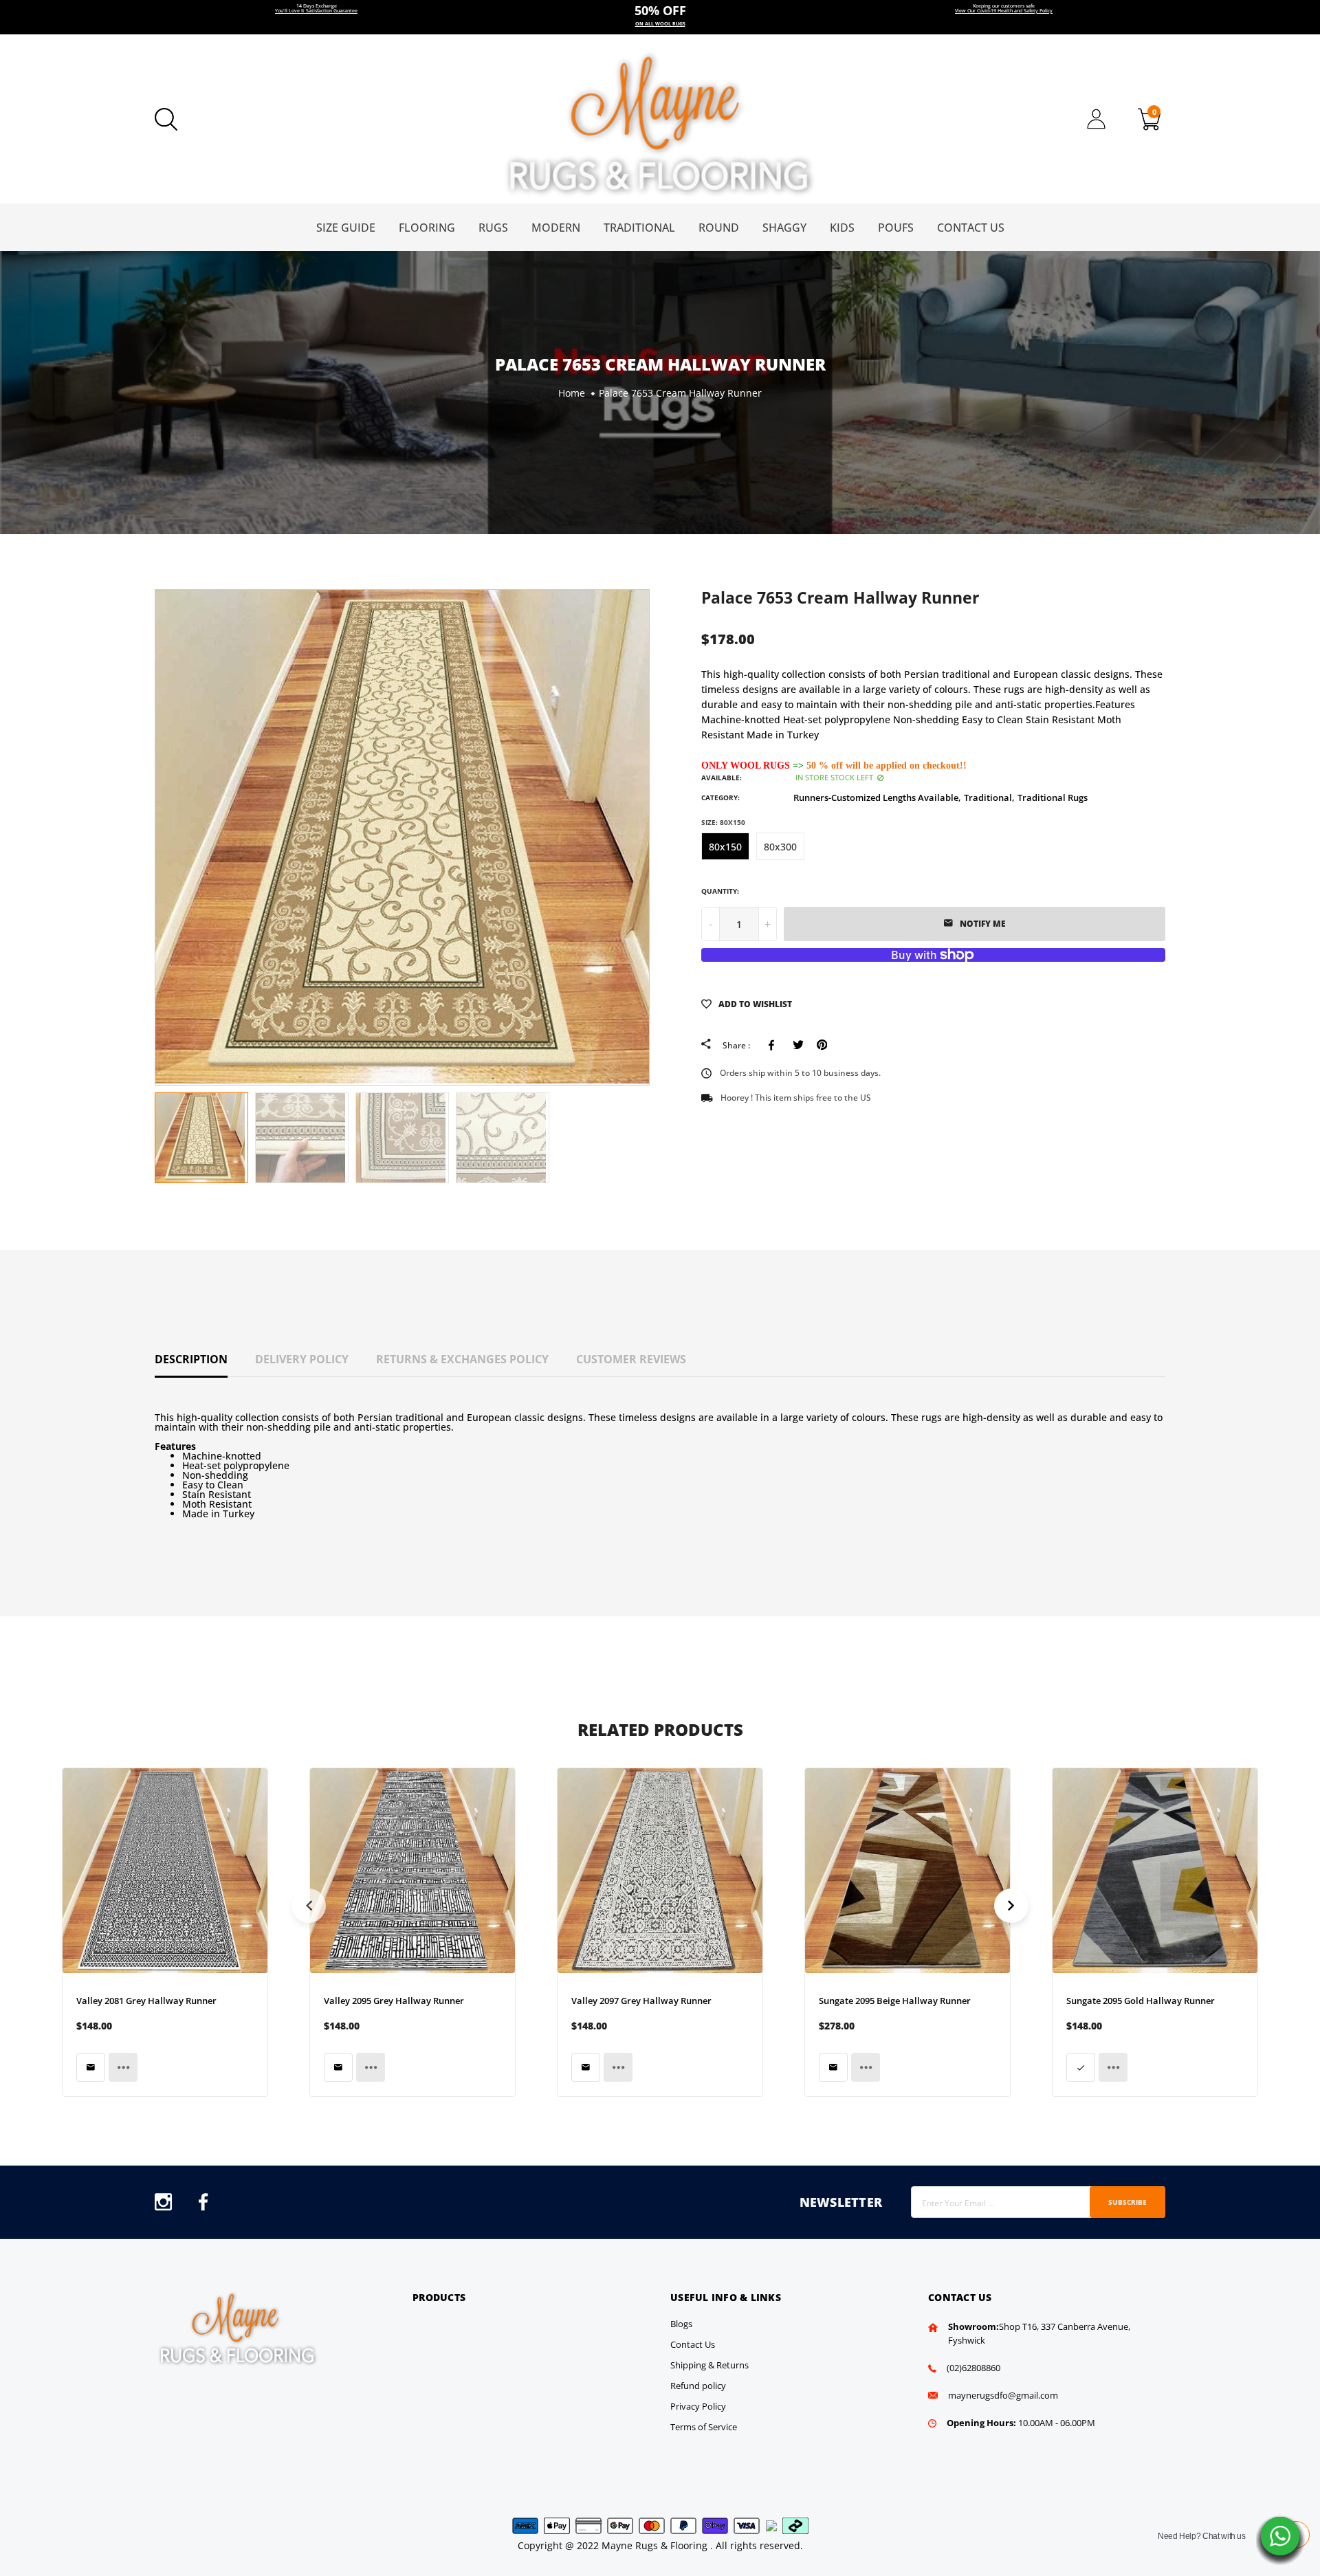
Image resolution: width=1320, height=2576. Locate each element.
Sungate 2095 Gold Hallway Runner (1141, 2001)
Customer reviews (631, 1359)
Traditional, (989, 797)
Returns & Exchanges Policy (462, 1359)
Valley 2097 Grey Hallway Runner (641, 2001)
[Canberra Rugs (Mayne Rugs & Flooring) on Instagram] (163, 2206)
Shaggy (784, 228)
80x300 (780, 847)
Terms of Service (704, 2427)
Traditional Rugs (1053, 797)
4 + (660, 17)
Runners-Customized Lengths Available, (877, 797)
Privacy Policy (698, 2406)
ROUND (719, 228)
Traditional (639, 228)
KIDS (842, 228)
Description (191, 1359)
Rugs (493, 228)
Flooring (427, 228)
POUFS (896, 228)
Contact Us (971, 228)
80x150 (725, 847)
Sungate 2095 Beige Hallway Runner (895, 2001)
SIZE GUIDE (346, 228)
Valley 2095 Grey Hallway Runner (394, 2001)
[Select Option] (1081, 2067)
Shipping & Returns (709, 2365)
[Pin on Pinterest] (822, 1045)
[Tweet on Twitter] (798, 1045)
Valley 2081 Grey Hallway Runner (146, 2001)
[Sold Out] (91, 2067)
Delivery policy (302, 1359)
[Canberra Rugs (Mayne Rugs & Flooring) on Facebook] (203, 2206)
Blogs (681, 2324)
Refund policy (698, 2386)
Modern (556, 228)
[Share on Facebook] (774, 1045)
